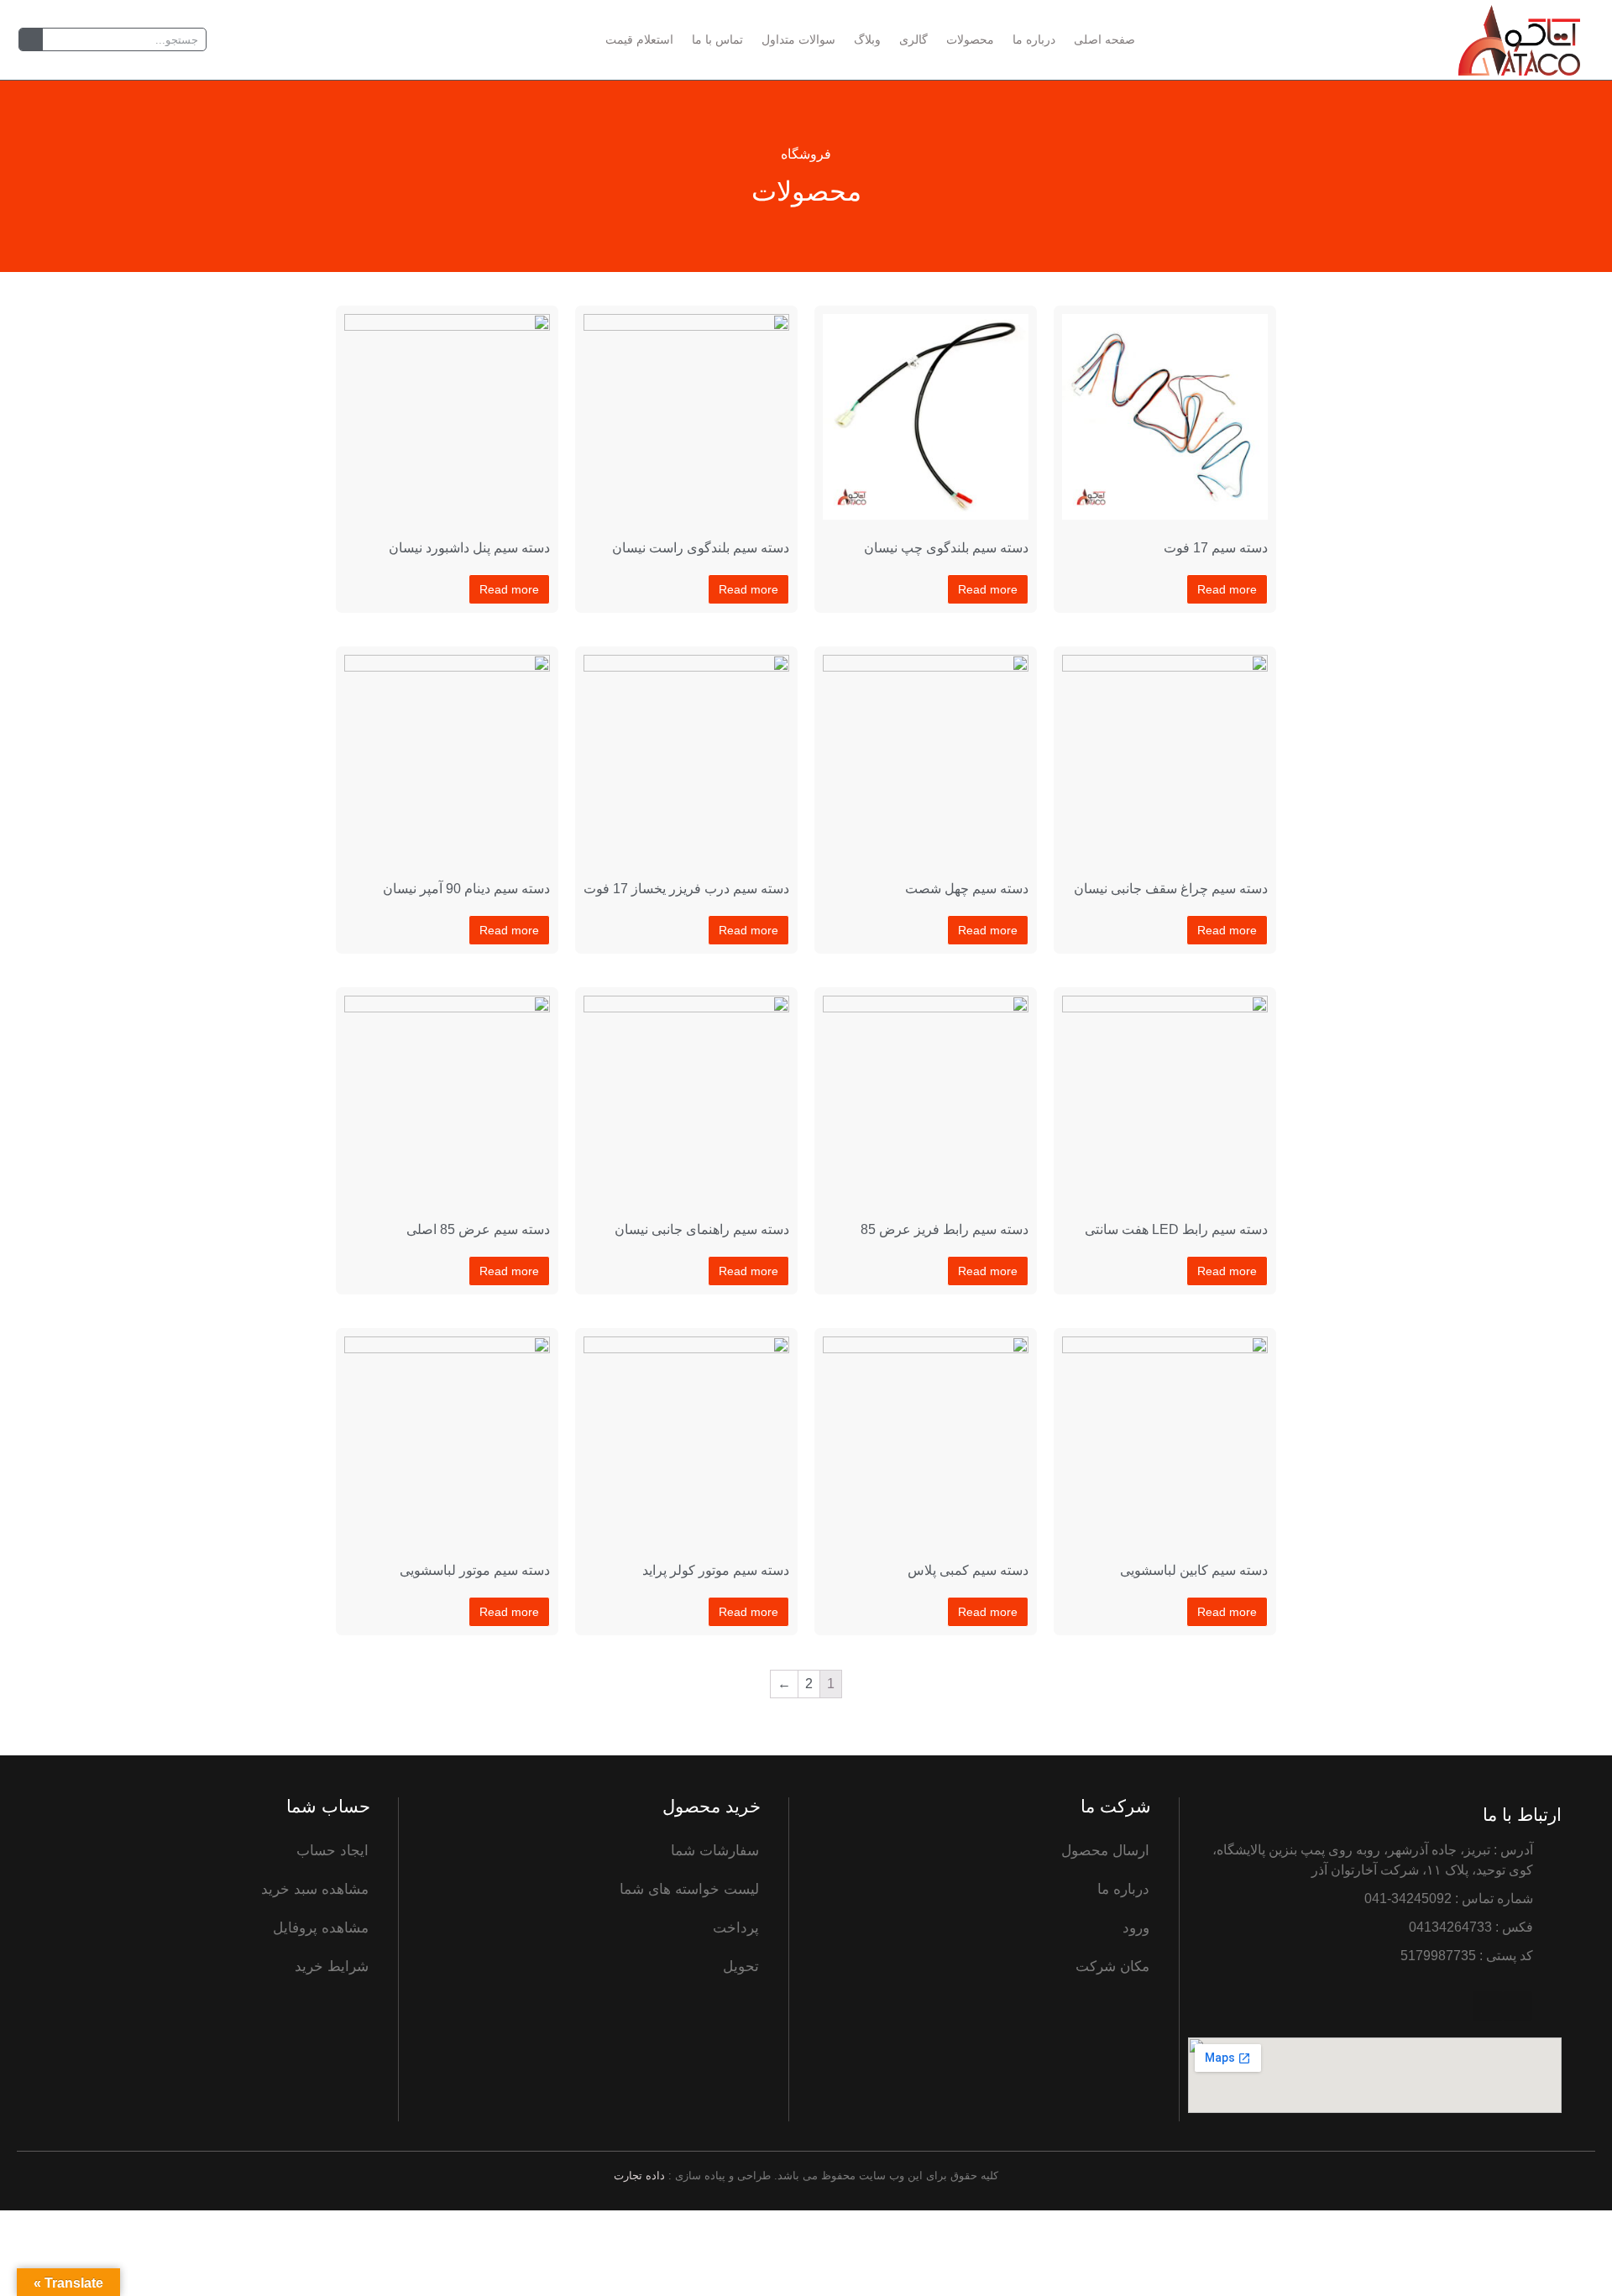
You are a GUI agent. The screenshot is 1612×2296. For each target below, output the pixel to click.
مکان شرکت (1112, 1967)
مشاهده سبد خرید (315, 1889)
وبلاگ (867, 39)
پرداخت (736, 1928)
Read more (1227, 589)
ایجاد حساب (332, 1851)
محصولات (970, 39)
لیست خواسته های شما (689, 1889)
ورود (1136, 1928)
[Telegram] (1518, 2006)
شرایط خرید (332, 1967)
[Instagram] (1547, 2006)
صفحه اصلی (1104, 39)
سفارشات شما (715, 1851)
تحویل (741, 1967)
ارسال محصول (1105, 1851)
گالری (913, 39)
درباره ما (1034, 39)
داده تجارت (639, 2176)
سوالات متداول (798, 39)
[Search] (31, 39)
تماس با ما (717, 39)
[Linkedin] (1487, 2006)
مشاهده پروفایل (321, 1928)
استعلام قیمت (639, 39)
